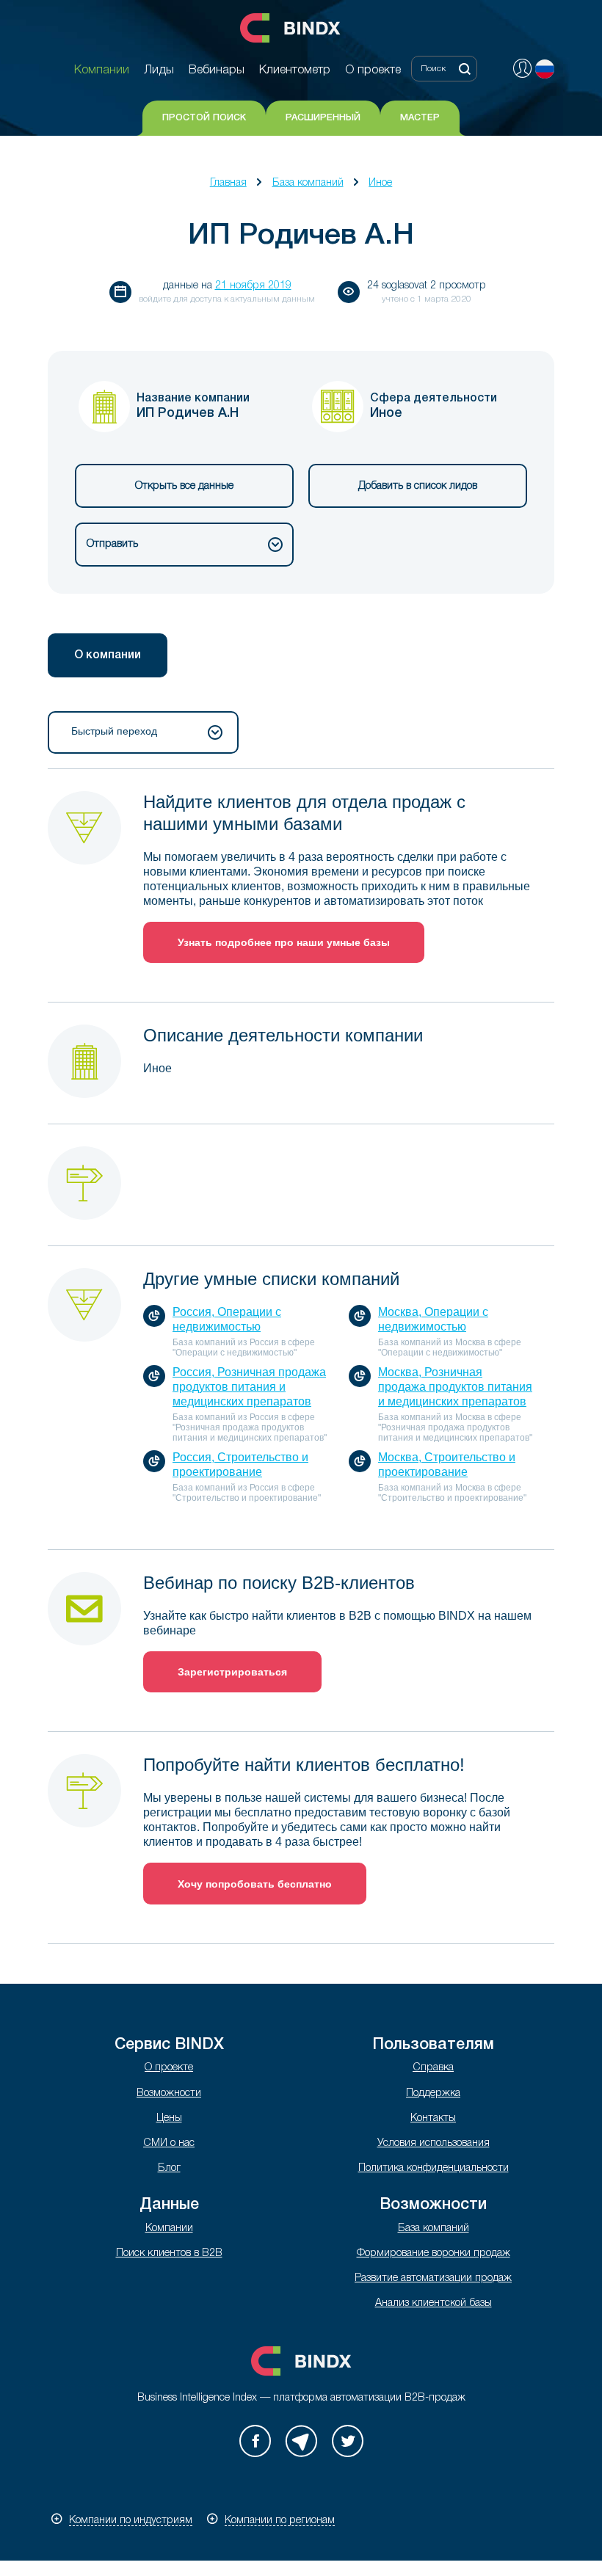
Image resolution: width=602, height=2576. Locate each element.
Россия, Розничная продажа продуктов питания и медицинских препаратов (249, 1387)
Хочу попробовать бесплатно (255, 1884)
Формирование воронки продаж (434, 2253)
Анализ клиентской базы (434, 2303)
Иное (380, 183)
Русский (545, 69)
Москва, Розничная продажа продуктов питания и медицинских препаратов (455, 1387)
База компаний (308, 183)
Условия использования (434, 2143)
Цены (169, 2118)
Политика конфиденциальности (434, 2168)
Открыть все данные (184, 486)
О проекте (169, 2068)
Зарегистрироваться (232, 1672)
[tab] (108, 655)
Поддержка (433, 2093)
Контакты (433, 2118)
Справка (433, 2068)
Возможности (169, 2093)
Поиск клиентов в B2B (169, 2253)
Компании (169, 2228)
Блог (169, 2168)
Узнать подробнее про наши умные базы (284, 942)
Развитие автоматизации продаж (433, 2278)
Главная (228, 183)
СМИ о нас (169, 2143)
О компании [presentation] (108, 655)
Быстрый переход (114, 731)
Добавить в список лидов (418, 486)
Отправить (112, 544)
